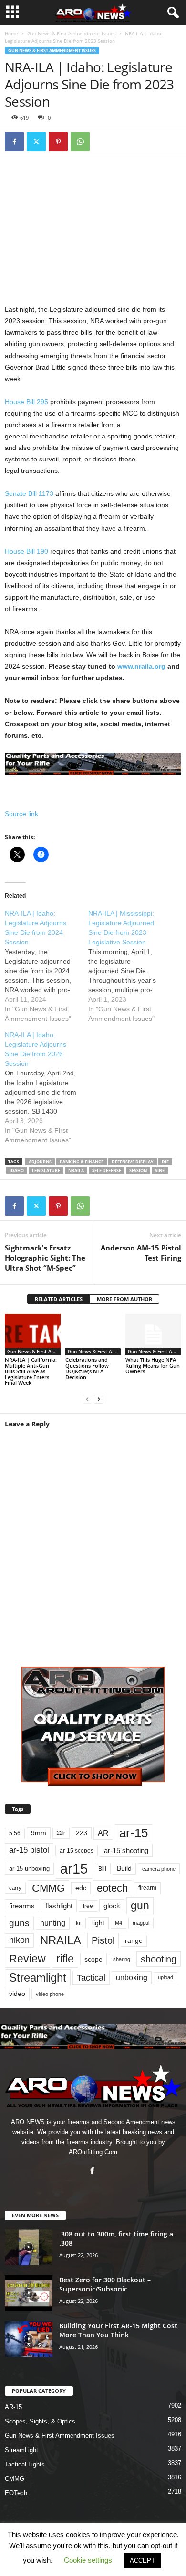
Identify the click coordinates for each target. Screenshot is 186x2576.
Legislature (46, 1170)
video (17, 1994)
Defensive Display (133, 1162)
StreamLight (21, 2450)
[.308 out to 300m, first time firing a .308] (29, 2247)
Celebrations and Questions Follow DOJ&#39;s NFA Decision (87, 1368)
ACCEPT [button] (142, 2560)
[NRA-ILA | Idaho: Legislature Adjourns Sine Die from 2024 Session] (46, 966)
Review (27, 1959)
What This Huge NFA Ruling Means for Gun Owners (153, 1365)
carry (15, 1888)
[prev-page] (87, 1399)
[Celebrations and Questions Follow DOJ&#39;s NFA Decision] (93, 1334)
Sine (160, 1170)
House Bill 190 (26, 551)
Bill (102, 1869)
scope (93, 1959)
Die (165, 1162)
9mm (39, 1833)
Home (11, 33)
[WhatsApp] (80, 142)
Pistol (103, 1940)
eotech (112, 1888)
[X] (36, 142)
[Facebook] (14, 142)
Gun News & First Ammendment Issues (72, 33)
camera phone (159, 1869)
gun (140, 1906)
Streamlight (38, 1978)
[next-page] (99, 1399)
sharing (122, 1959)
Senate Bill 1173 (29, 493)
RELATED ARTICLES (59, 1299)
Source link (21, 814)
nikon (19, 1940)
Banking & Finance (82, 1162)
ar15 (74, 1869)
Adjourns (40, 1162)
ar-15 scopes (77, 1851)
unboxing (132, 1978)
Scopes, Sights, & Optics (40, 2421)
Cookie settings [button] (88, 2560)
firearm (147, 1888)
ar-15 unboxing (29, 1869)
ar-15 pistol (29, 1850)
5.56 (15, 1833)
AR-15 (13, 2407)
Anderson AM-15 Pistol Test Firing (141, 1253)
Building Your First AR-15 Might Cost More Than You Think (118, 2330)
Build (124, 1868)
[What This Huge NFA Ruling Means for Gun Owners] (153, 1334)
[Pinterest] (58, 142)
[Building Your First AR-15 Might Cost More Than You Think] (29, 2339)
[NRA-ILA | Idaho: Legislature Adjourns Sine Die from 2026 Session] (46, 1087)
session (138, 1170)
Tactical (91, 1978)
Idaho (17, 1170)
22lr (61, 1833)
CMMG (48, 1888)
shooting (159, 1959)
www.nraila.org (141, 666)
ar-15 (134, 1833)
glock (112, 1906)
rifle (65, 1959)
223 (82, 1833)
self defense (107, 1170)
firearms (22, 1906)
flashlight (59, 1906)
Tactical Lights (25, 2464)
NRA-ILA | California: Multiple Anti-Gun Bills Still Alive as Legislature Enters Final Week (31, 1371)
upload (165, 1977)
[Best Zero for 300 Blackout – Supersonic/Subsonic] (29, 2293)
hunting (53, 1923)
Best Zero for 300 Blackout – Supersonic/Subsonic (105, 2284)
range (134, 1941)
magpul (141, 1923)
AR (103, 1833)
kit (79, 1923)
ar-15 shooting (126, 1850)
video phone (50, 1994)
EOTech (16, 2493)
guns (19, 1923)
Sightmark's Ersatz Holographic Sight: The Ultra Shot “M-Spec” (45, 1258)
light (98, 1923)
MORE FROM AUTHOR (124, 1299)
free (88, 1906)
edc (81, 1888)
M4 (119, 1923)
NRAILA (76, 1170)
